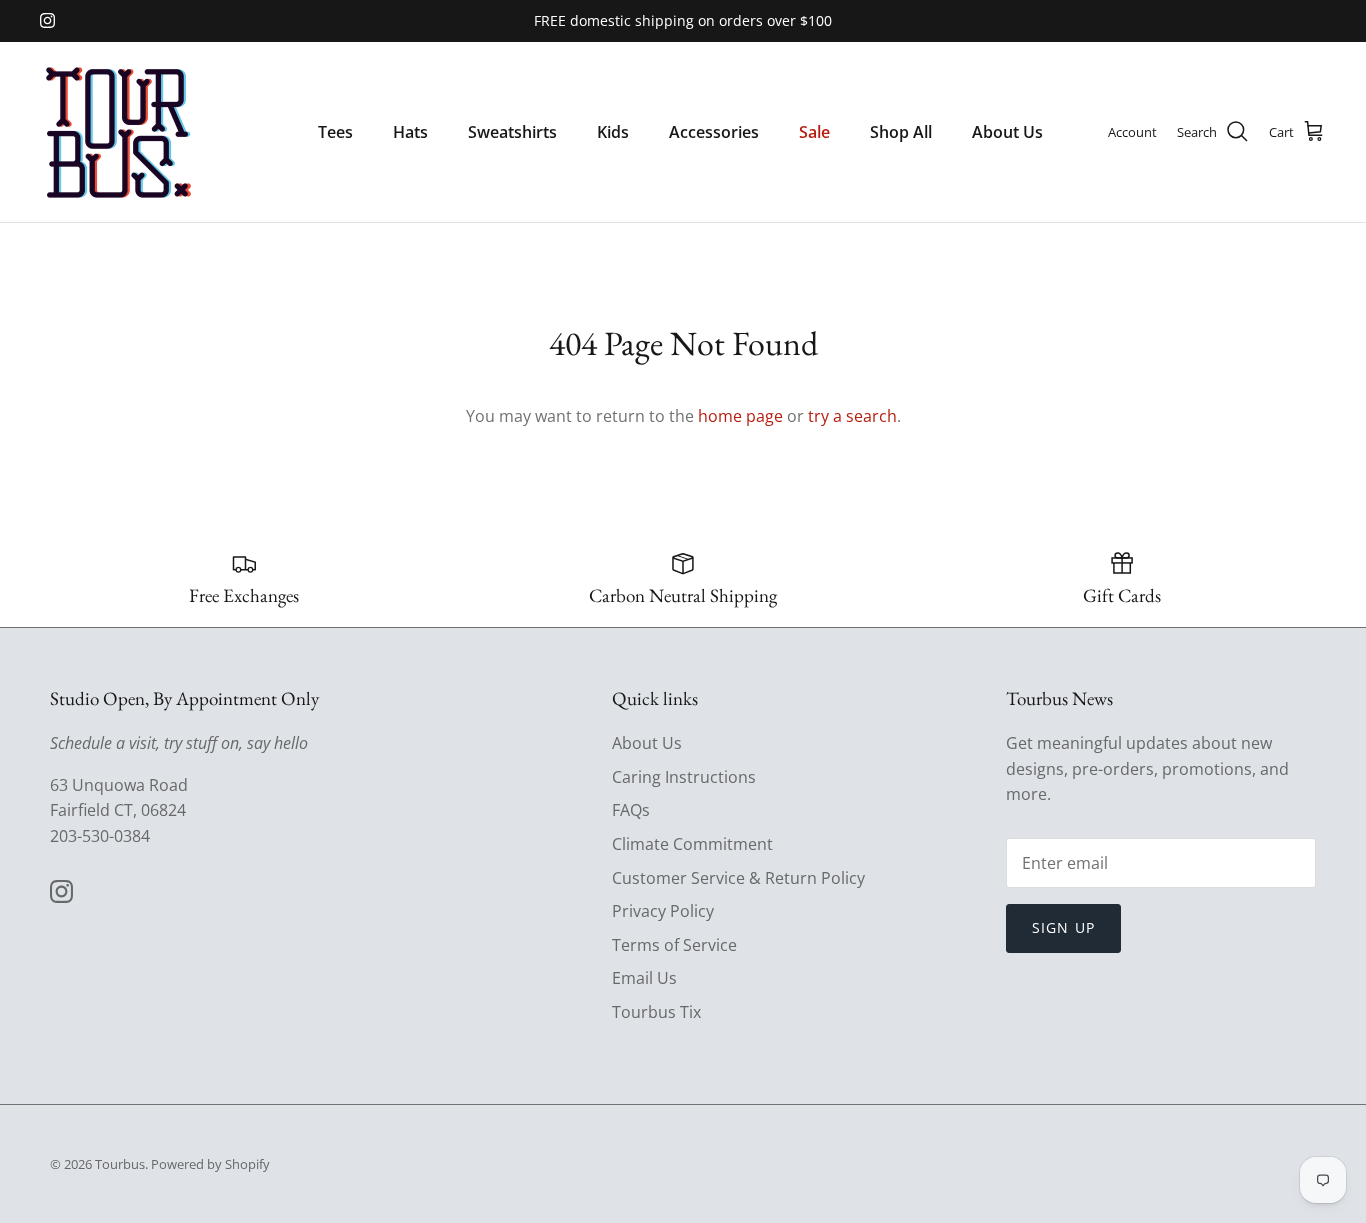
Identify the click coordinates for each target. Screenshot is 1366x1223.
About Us (1007, 132)
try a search (852, 416)
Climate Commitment (692, 844)
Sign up (1063, 927)
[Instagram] (47, 20)
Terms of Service (674, 945)
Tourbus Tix (656, 1012)
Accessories (714, 132)
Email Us (644, 978)
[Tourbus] (117, 132)
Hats (410, 132)
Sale (814, 132)
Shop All (901, 132)
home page (740, 416)
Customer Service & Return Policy (738, 878)
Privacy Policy (663, 911)
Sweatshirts (512, 132)
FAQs (631, 810)
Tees (335, 132)
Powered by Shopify (210, 1164)
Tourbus (120, 1164)
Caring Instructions (684, 777)
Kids (613, 132)
